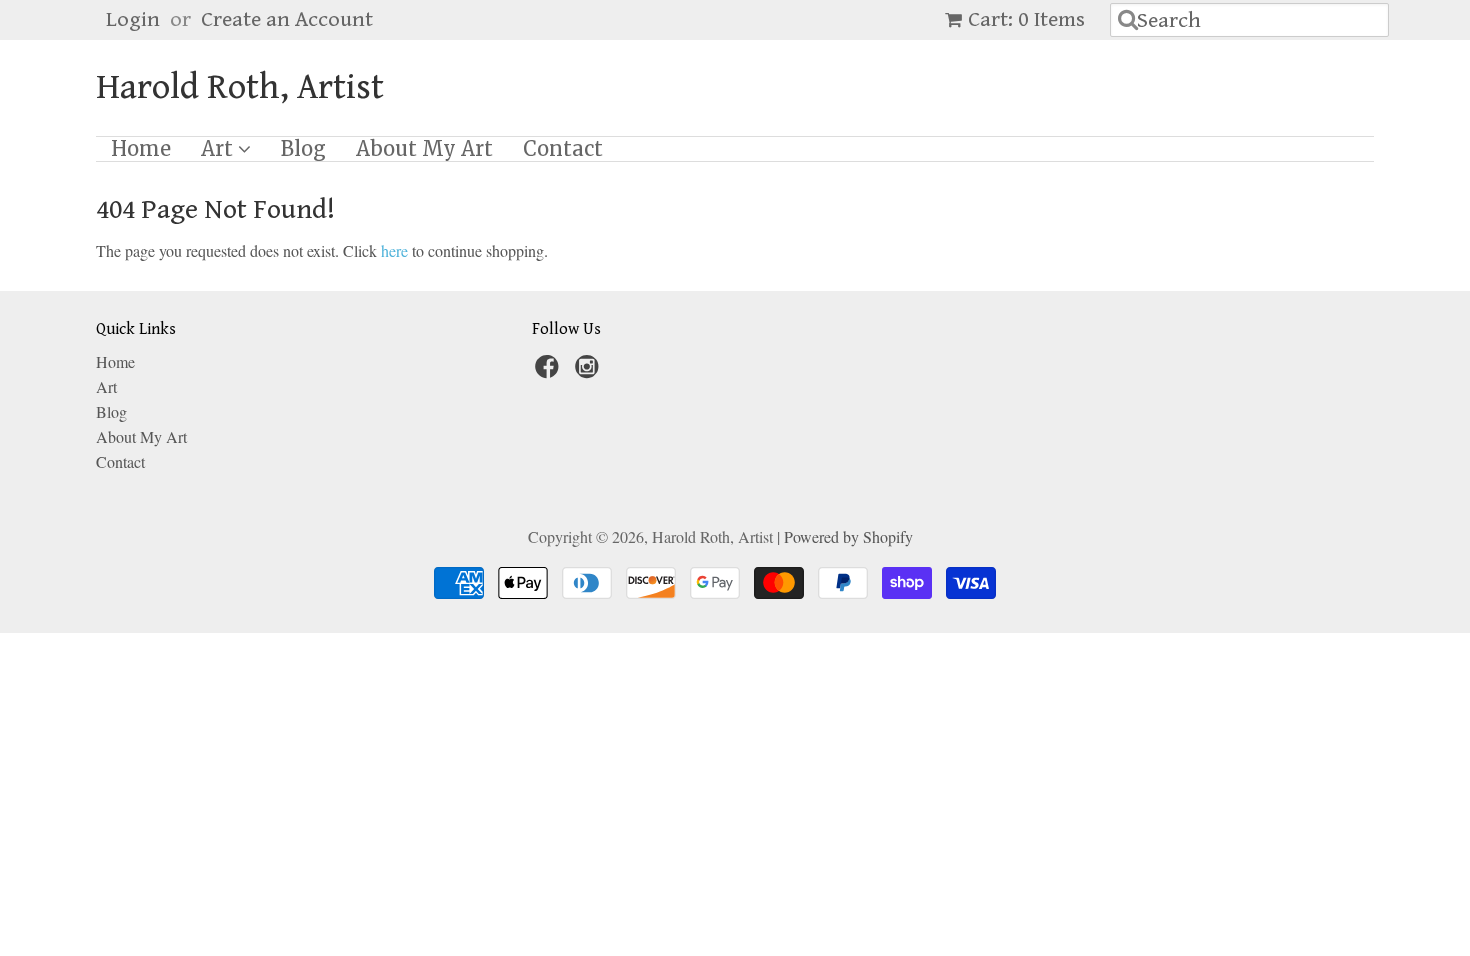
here (394, 250)
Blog (303, 149)
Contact (563, 149)
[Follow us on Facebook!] (550, 372)
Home (141, 149)
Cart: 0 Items (1026, 19)
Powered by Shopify (848, 536)
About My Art (424, 149)
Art (219, 149)
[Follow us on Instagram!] (590, 372)
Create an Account (287, 19)
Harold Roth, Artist (240, 88)
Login (133, 19)
